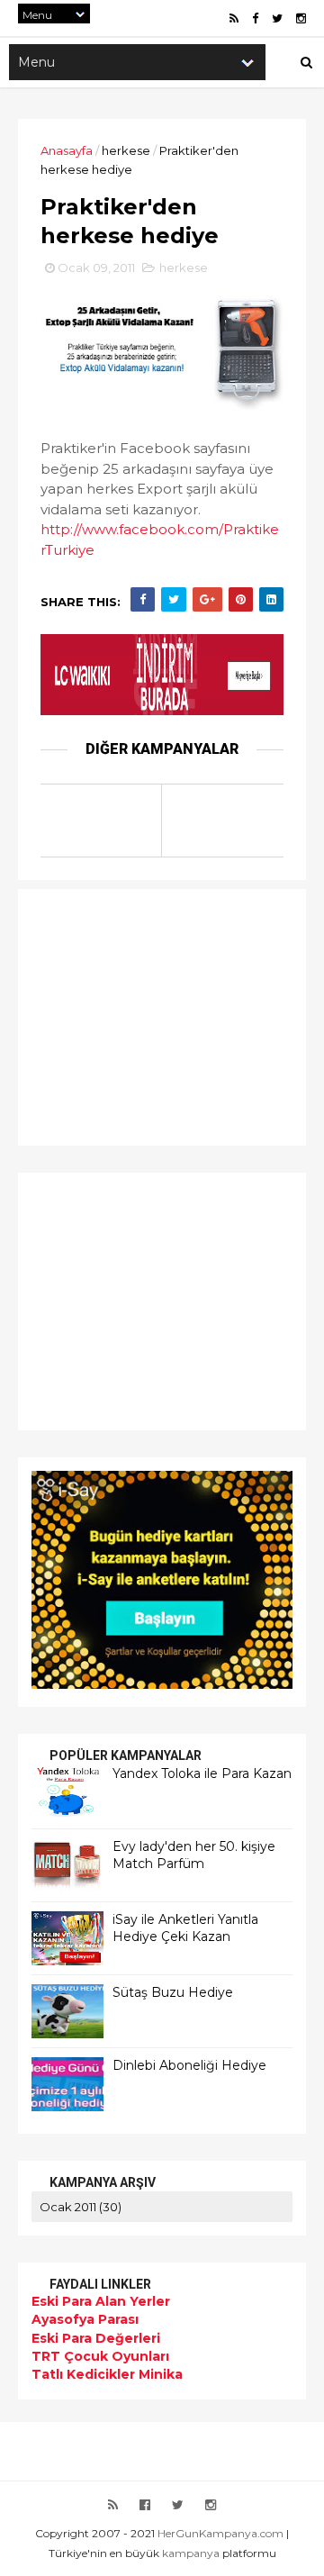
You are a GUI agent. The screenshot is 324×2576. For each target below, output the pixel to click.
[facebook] (255, 18)
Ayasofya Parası (85, 2319)
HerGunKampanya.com (220, 2533)
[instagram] (301, 18)
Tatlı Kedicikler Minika (107, 2374)
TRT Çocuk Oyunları (100, 2356)
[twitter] (277, 18)
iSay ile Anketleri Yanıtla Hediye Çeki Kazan (185, 1928)
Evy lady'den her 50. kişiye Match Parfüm (194, 1855)
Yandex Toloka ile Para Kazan (202, 1773)
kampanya (191, 2553)
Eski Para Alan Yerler (101, 2301)
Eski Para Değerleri (96, 2338)
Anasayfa (67, 150)
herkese (126, 150)
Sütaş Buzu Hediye (173, 1992)
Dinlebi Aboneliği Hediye (189, 2065)
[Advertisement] (144, 1015)
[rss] (234, 18)
